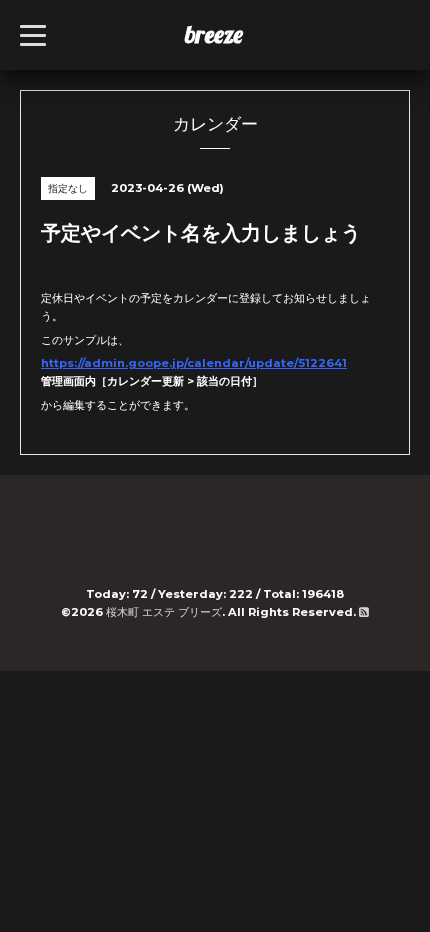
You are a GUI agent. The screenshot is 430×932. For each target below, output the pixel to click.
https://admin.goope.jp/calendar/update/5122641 (194, 363)
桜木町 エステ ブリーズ (164, 612)
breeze (214, 34)
